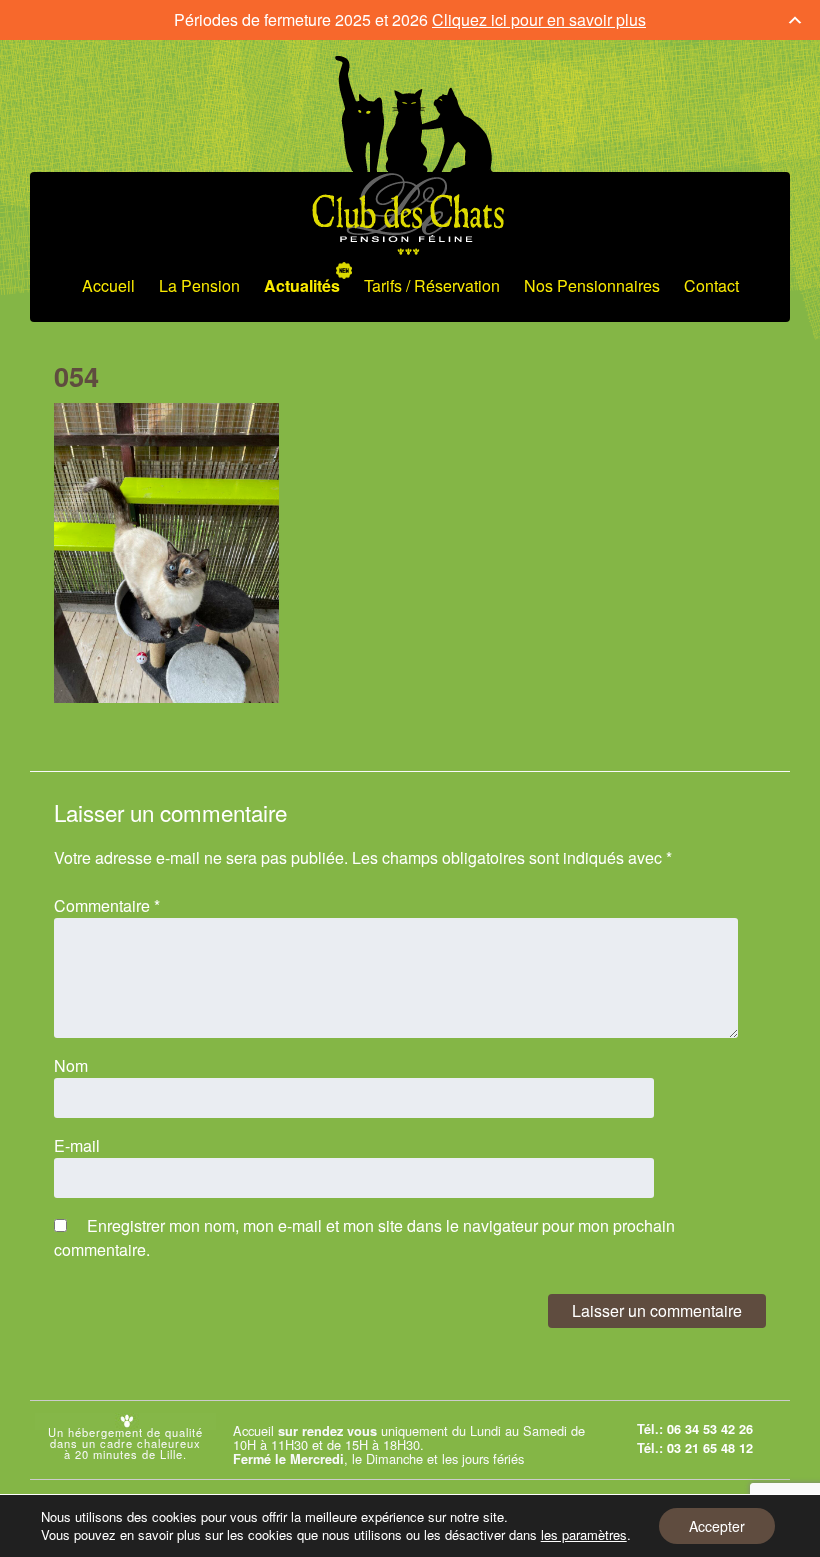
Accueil (108, 285)
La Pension (199, 285)
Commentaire (107, 905)
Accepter (717, 1526)
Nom (71, 1065)
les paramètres (584, 1535)
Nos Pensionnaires (592, 285)
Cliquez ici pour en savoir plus (539, 19)
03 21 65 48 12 (710, 1448)
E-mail (77, 1145)
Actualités (302, 285)
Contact (711, 285)
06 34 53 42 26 (710, 1429)
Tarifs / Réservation (432, 285)
